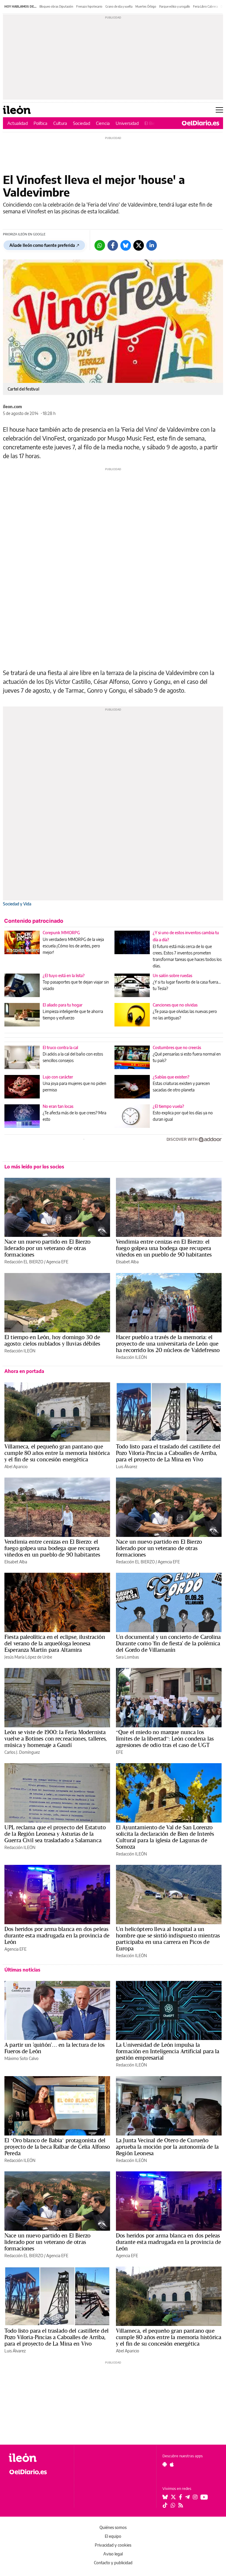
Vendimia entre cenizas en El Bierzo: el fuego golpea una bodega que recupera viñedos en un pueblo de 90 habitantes (164, 1248)
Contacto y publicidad (113, 2563)
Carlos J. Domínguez (22, 1752)
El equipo (113, 2536)
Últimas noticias (22, 1970)
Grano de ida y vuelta (119, 6)
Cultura (60, 123)
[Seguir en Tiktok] (165, 2505)
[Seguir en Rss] (181, 2505)
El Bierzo (153, 123)
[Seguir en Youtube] (204, 2497)
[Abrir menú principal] (219, 110)
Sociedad (82, 123)
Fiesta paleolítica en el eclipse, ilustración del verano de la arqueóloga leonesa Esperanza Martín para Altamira (55, 1643)
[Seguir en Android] (165, 2464)
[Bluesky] (126, 245)
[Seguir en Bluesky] (165, 2497)
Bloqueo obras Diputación (56, 6)
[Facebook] (113, 245)
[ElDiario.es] (201, 123)
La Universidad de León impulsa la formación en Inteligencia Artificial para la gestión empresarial (168, 2051)
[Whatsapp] (100, 245)
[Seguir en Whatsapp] (173, 2505)
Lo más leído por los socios (34, 1167)
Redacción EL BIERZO (24, 1262)
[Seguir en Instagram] (195, 2497)
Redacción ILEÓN (20, 1351)
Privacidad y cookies (113, 2545)
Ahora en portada (24, 1371)
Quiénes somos (113, 2527)
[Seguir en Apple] (172, 2464)
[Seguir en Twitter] (173, 2497)
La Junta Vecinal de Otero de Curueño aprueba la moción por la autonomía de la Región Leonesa (167, 2147)
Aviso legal (113, 2554)
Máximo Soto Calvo (21, 2058)
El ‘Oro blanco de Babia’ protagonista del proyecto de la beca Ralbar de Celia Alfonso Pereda (57, 2147)
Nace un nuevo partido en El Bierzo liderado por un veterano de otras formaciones (47, 1248)
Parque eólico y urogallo (175, 6)
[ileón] (38, 2458)
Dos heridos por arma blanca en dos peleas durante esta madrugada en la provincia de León (57, 1935)
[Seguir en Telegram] (187, 2497)
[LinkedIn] (152, 245)
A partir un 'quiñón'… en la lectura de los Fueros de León (54, 2048)
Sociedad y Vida (17, 904)
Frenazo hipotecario (89, 6)
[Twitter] (139, 245)
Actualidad (18, 123)
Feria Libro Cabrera (205, 6)
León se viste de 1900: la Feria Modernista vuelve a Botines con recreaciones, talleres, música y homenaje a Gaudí (56, 1738)
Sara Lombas (127, 1657)
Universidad (127, 123)
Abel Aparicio (16, 1467)
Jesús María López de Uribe (28, 1657)
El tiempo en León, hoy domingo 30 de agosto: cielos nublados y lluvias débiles (52, 1340)
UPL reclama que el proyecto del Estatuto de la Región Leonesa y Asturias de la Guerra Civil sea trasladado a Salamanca (55, 1834)
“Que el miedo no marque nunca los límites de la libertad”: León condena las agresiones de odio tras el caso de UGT (165, 1738)
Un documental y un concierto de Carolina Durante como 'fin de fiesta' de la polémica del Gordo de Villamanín (168, 1643)
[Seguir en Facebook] (181, 2497)
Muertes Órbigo (146, 6)
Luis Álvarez (127, 1467)
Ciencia (103, 123)
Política (40, 123)
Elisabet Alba (127, 1262)
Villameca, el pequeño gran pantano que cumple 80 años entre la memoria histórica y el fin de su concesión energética (57, 1453)
